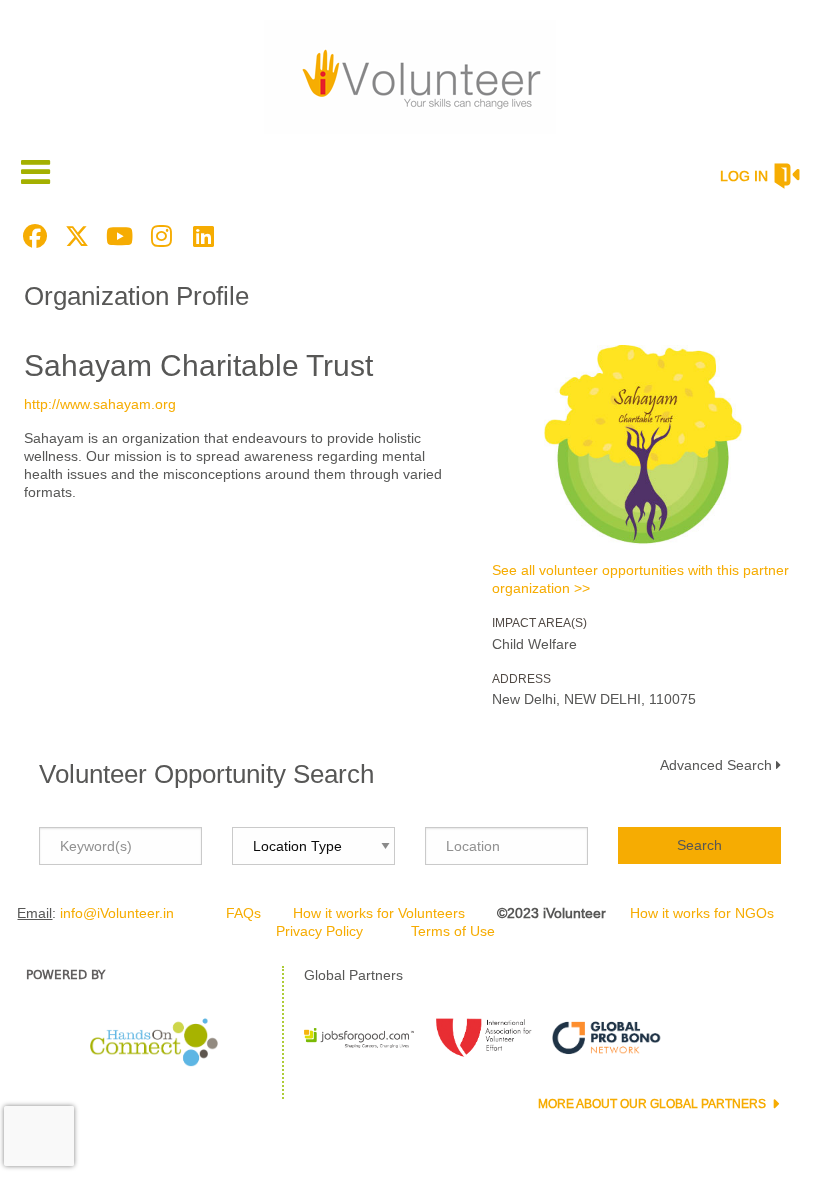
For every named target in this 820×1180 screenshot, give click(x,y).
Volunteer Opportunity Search (206, 774)
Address (521, 679)
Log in (744, 176)
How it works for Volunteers (379, 913)
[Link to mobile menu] (36, 171)
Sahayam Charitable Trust (198, 365)
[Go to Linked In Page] (200, 236)
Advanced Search (716, 765)
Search (699, 845)
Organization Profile (136, 296)
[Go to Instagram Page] (158, 236)
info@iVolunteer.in (117, 913)
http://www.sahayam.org (100, 404)
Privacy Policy (319, 931)
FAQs (243, 913)
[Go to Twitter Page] (74, 236)
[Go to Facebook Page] (32, 236)
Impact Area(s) (539, 623)
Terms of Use (453, 931)
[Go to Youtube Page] (116, 236)
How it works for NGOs (702, 913)
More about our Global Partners (653, 1104)
